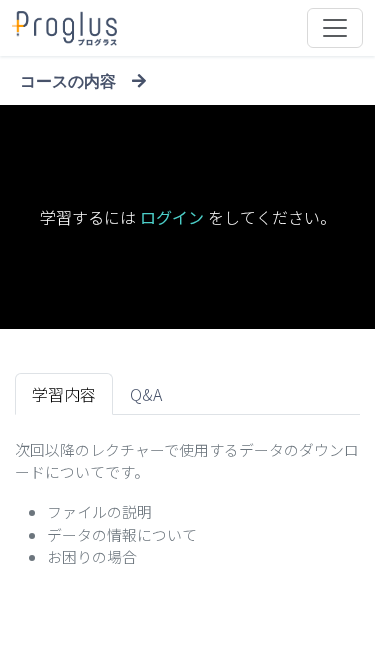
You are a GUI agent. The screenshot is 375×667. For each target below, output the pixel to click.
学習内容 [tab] (64, 394)
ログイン (172, 217)
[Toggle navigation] (335, 28)
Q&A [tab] (146, 394)
